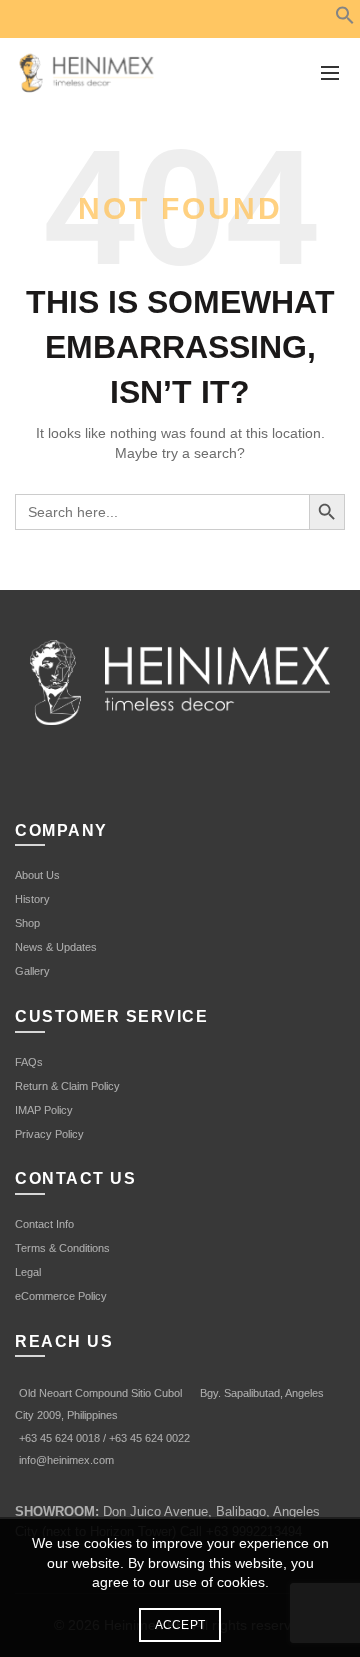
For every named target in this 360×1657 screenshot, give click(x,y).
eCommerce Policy (61, 1296)
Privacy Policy (49, 1134)
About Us (37, 875)
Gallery (32, 971)
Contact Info (44, 1224)
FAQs (29, 1062)
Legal (28, 1272)
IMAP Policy (44, 1110)
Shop (27, 923)
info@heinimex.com (66, 1460)
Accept (180, 1625)
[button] (345, 20)
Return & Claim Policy (67, 1086)
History (32, 899)
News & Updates (56, 947)
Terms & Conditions (62, 1248)
